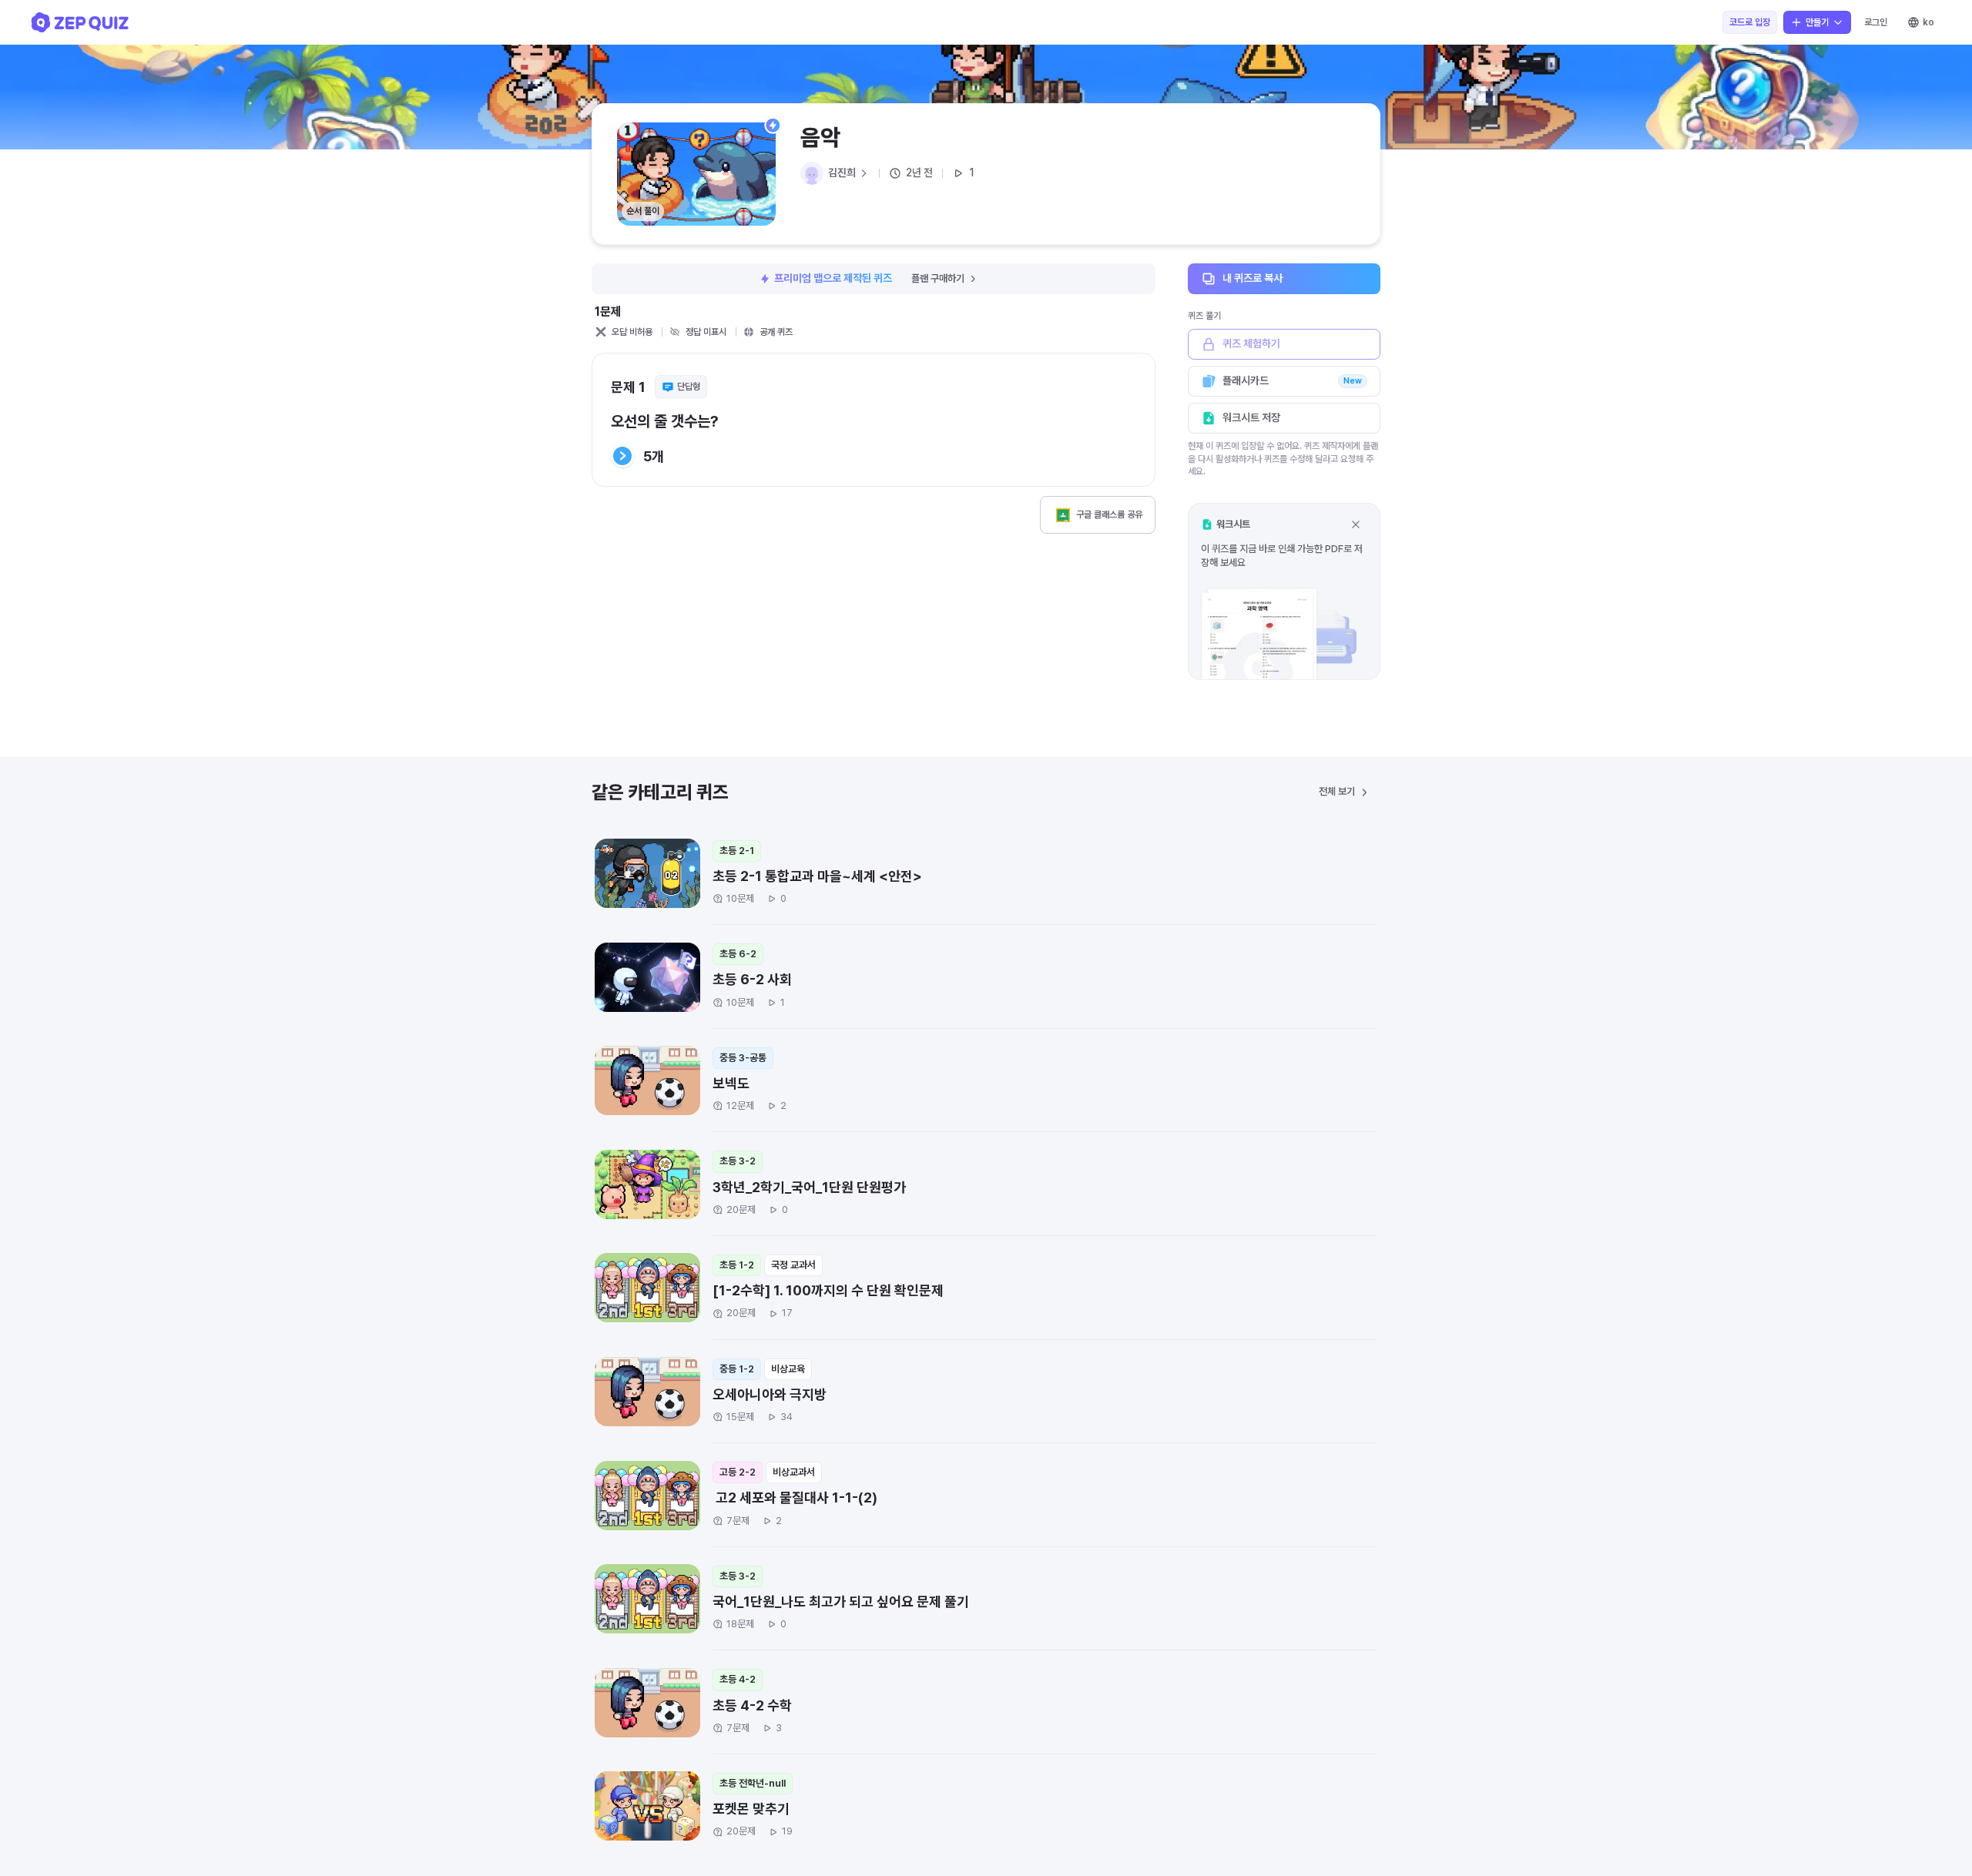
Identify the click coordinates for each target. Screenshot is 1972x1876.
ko (1928, 22)
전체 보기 (1337, 791)
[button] (1284, 591)
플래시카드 (1292, 380)
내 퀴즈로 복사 (1253, 278)
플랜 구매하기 (938, 278)
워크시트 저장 (1251, 417)
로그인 (1876, 22)
